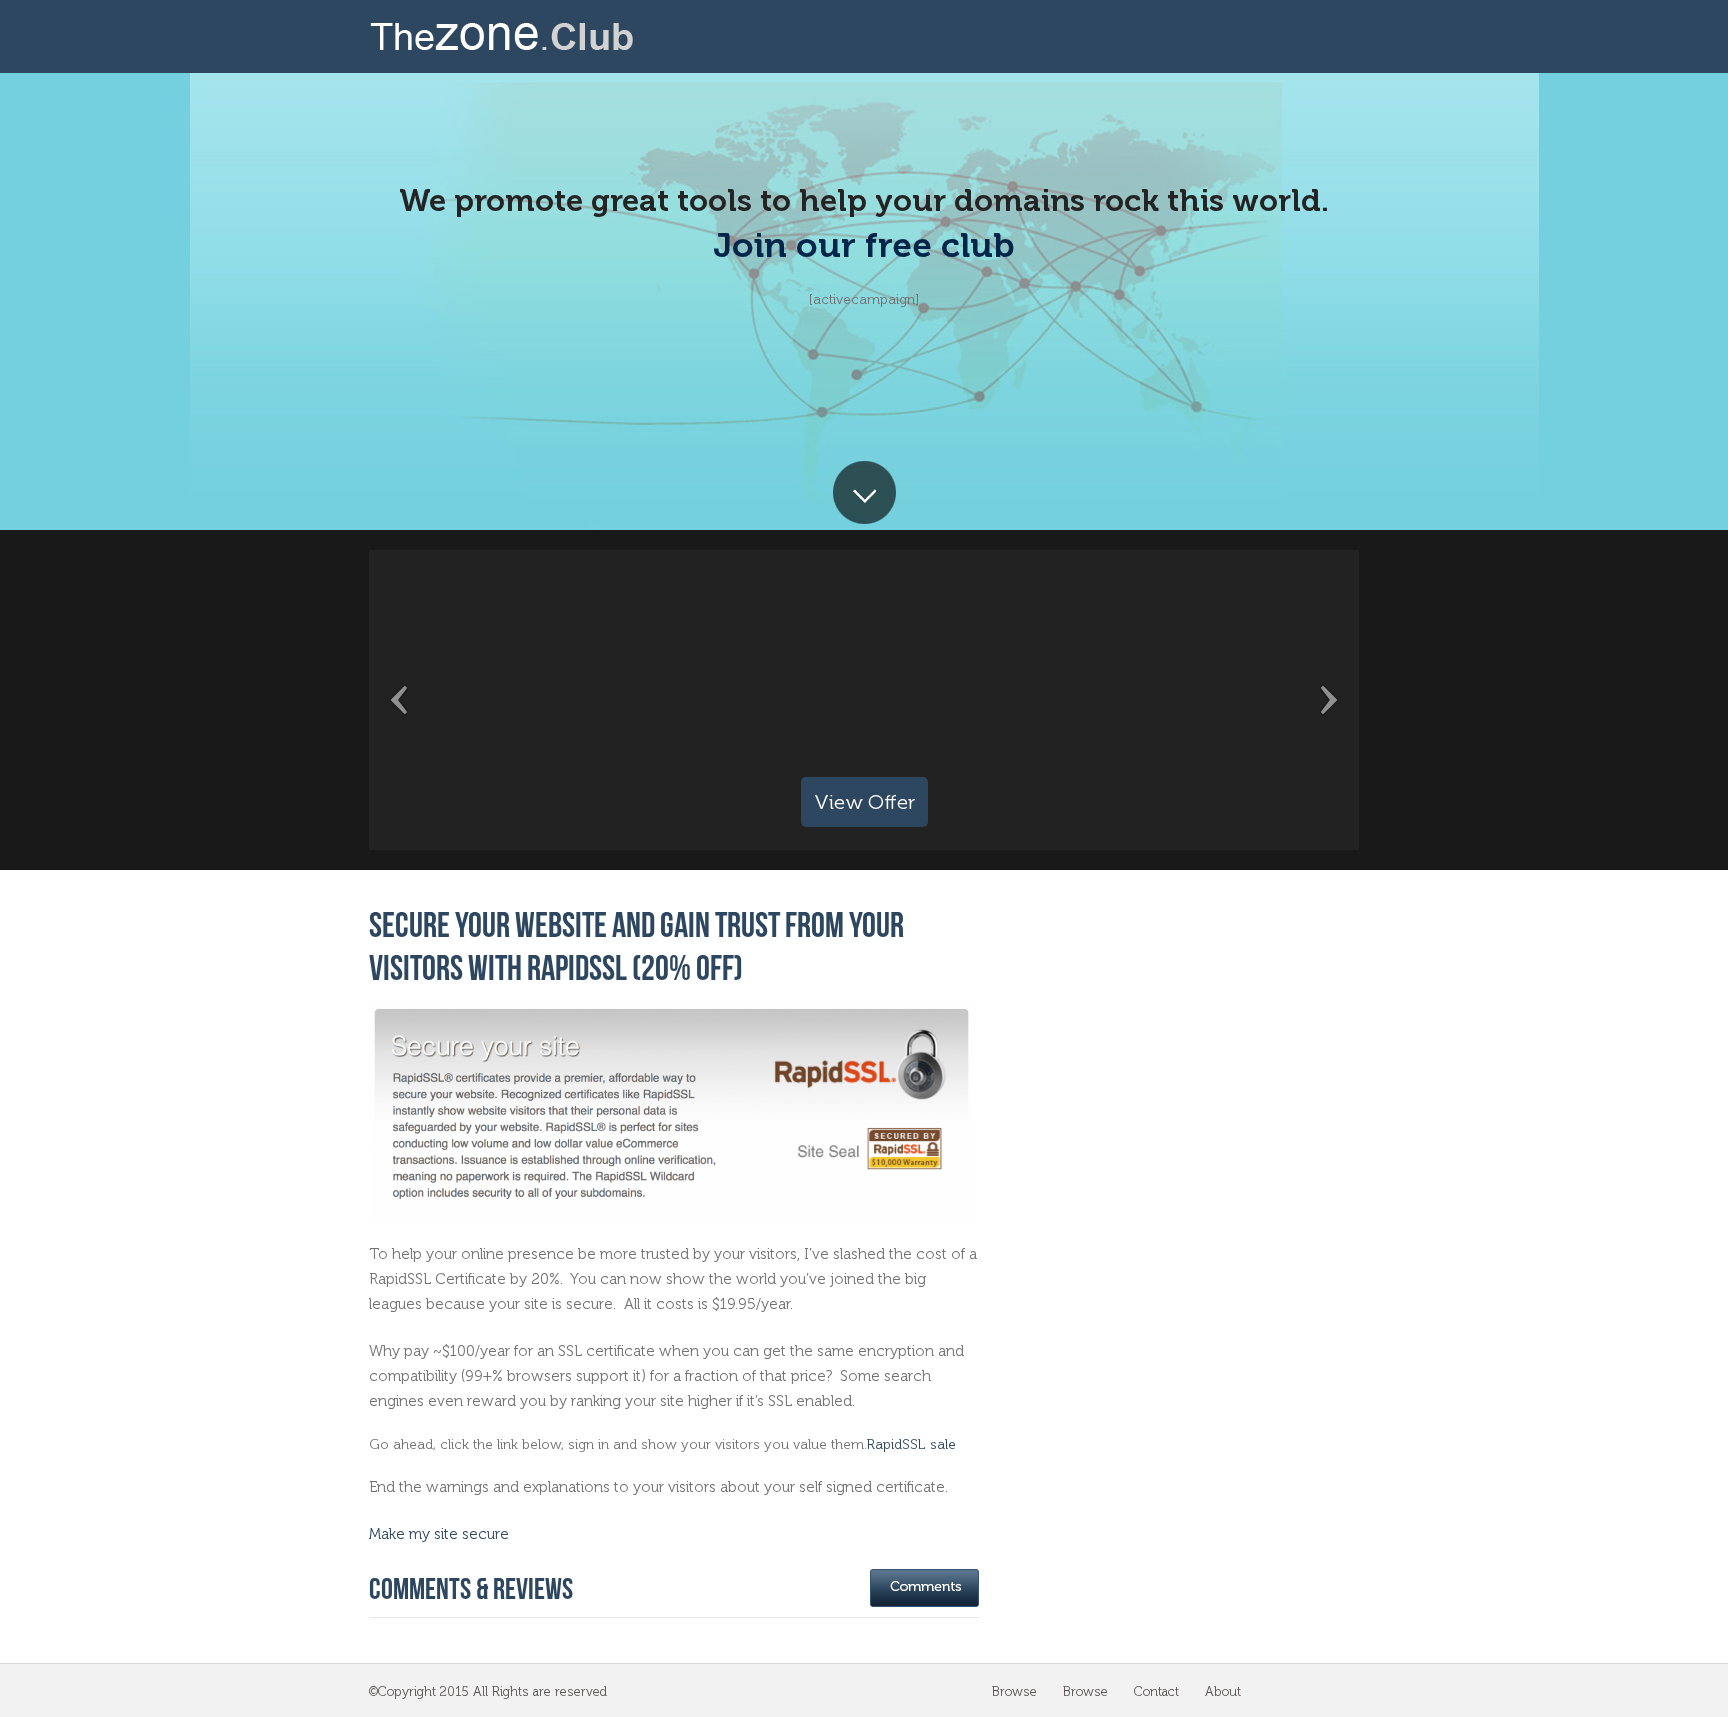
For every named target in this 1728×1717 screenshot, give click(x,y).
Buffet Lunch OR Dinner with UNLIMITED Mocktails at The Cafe (864, 700)
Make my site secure (439, 1534)
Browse (1014, 1691)
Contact (1156, 1691)
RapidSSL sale (911, 1444)
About (1223, 1691)
